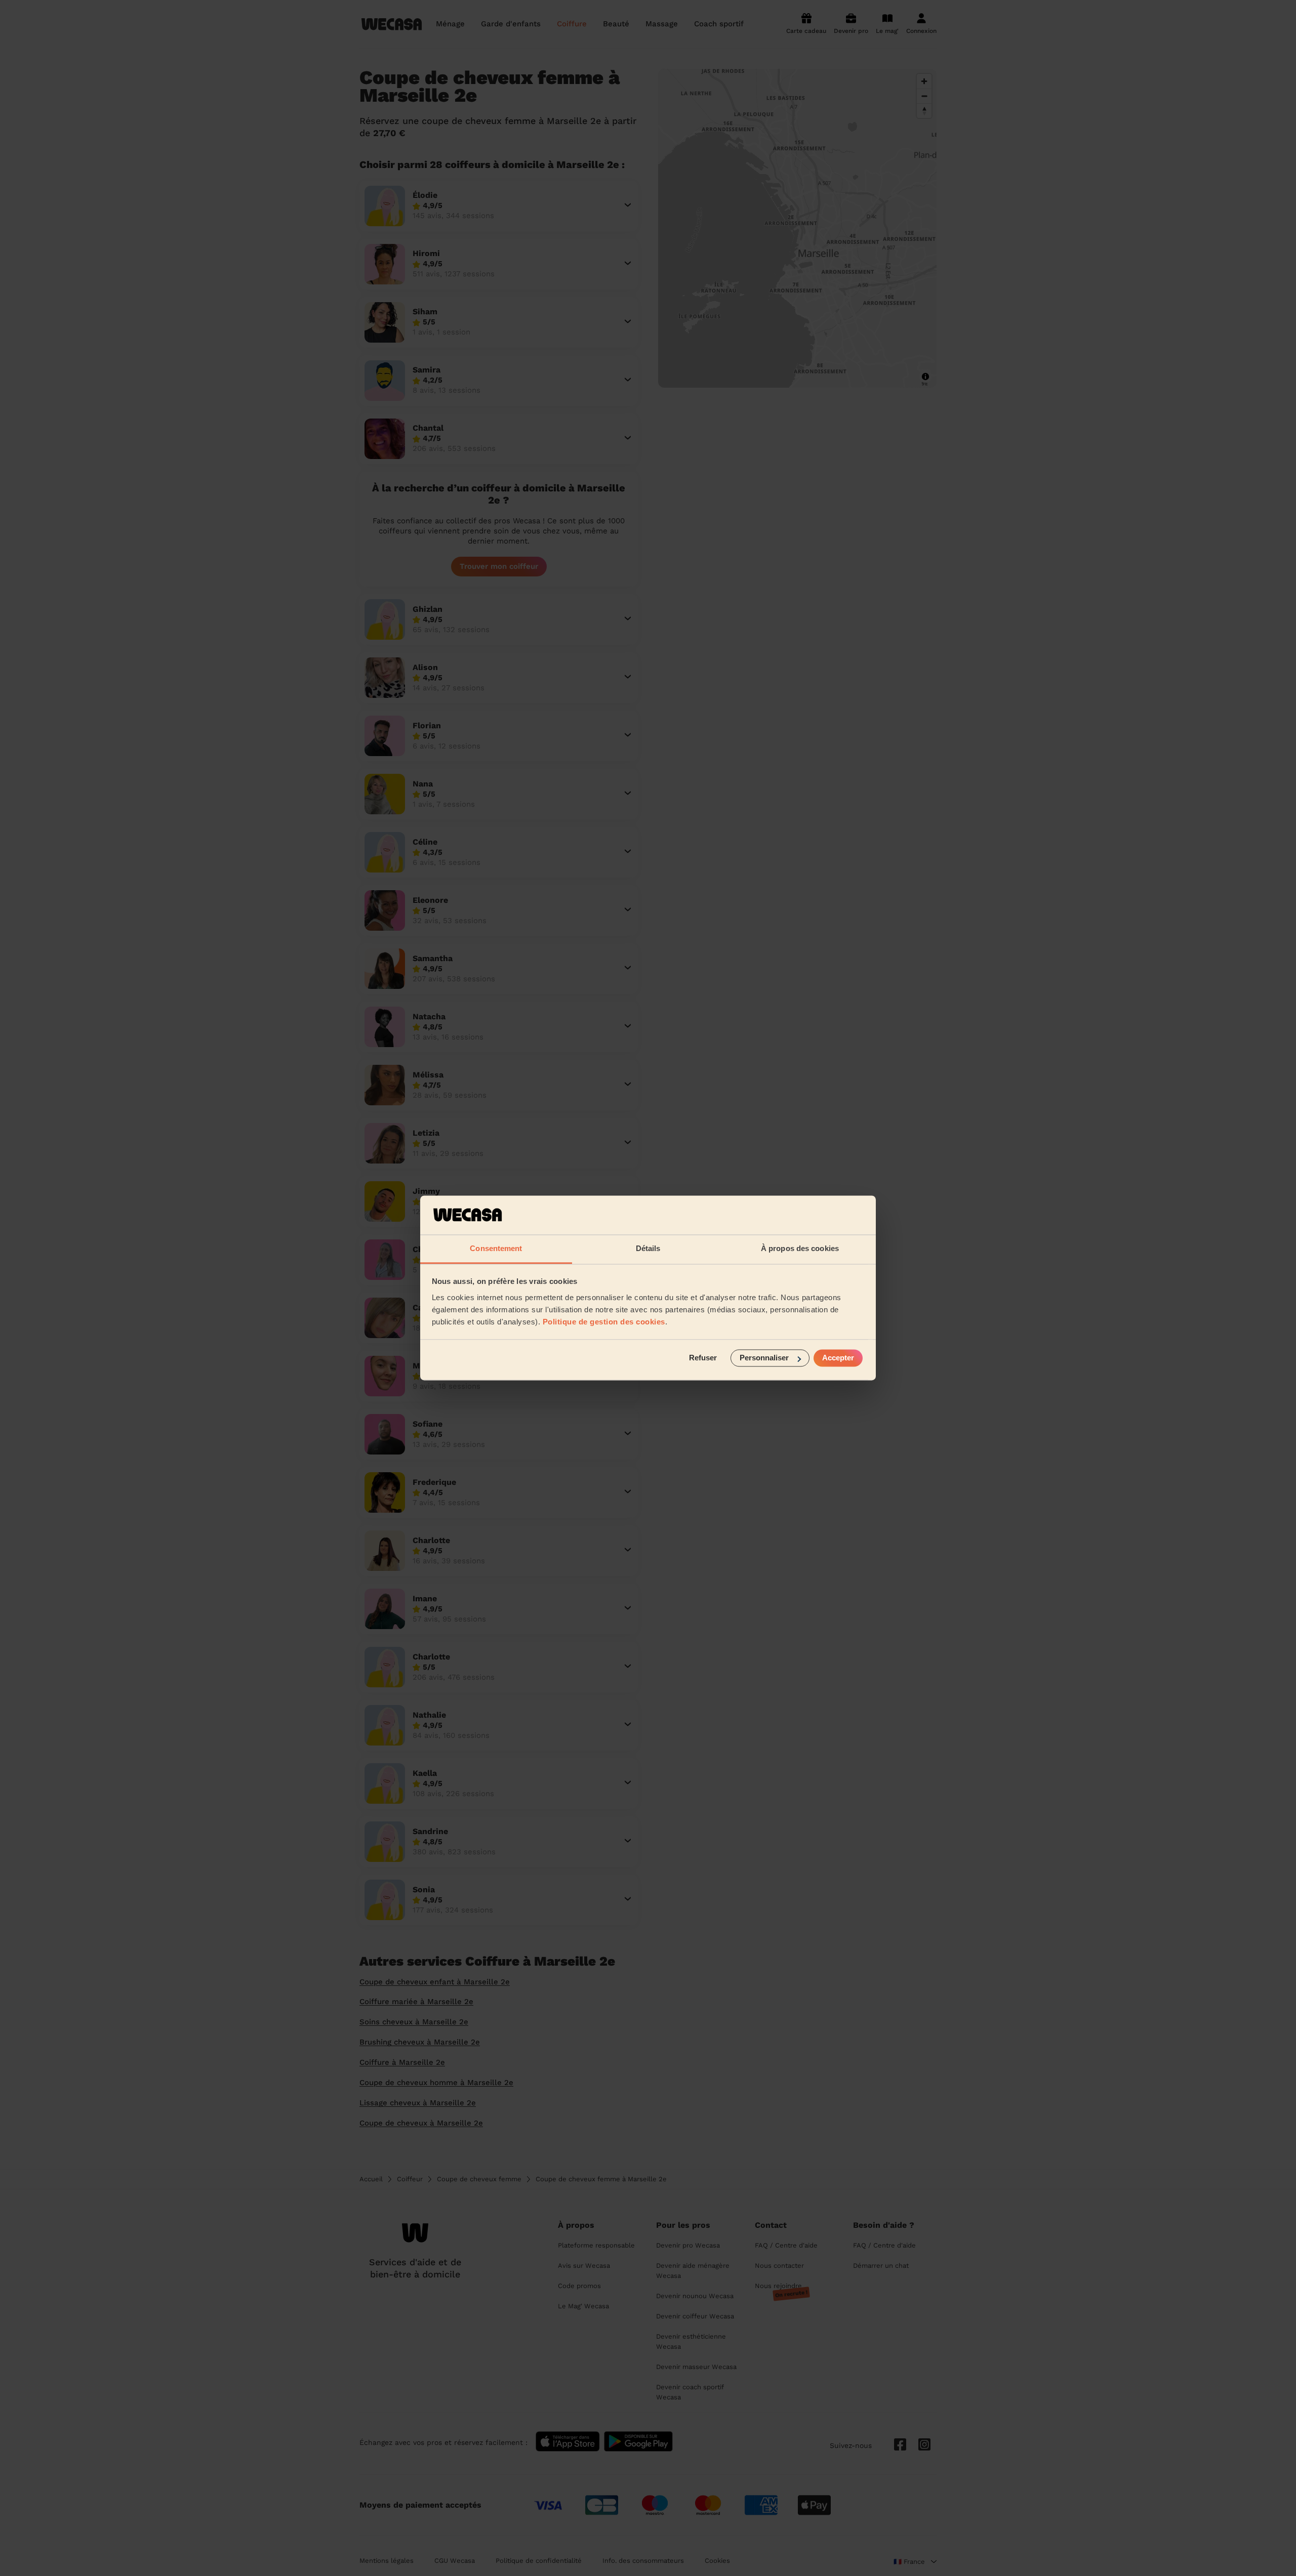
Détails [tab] (648, 1248)
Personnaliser (764, 1358)
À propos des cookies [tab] (800, 1248)
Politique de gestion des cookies (604, 1322)
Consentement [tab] (496, 1248)
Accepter (838, 1358)
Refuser (703, 1358)
